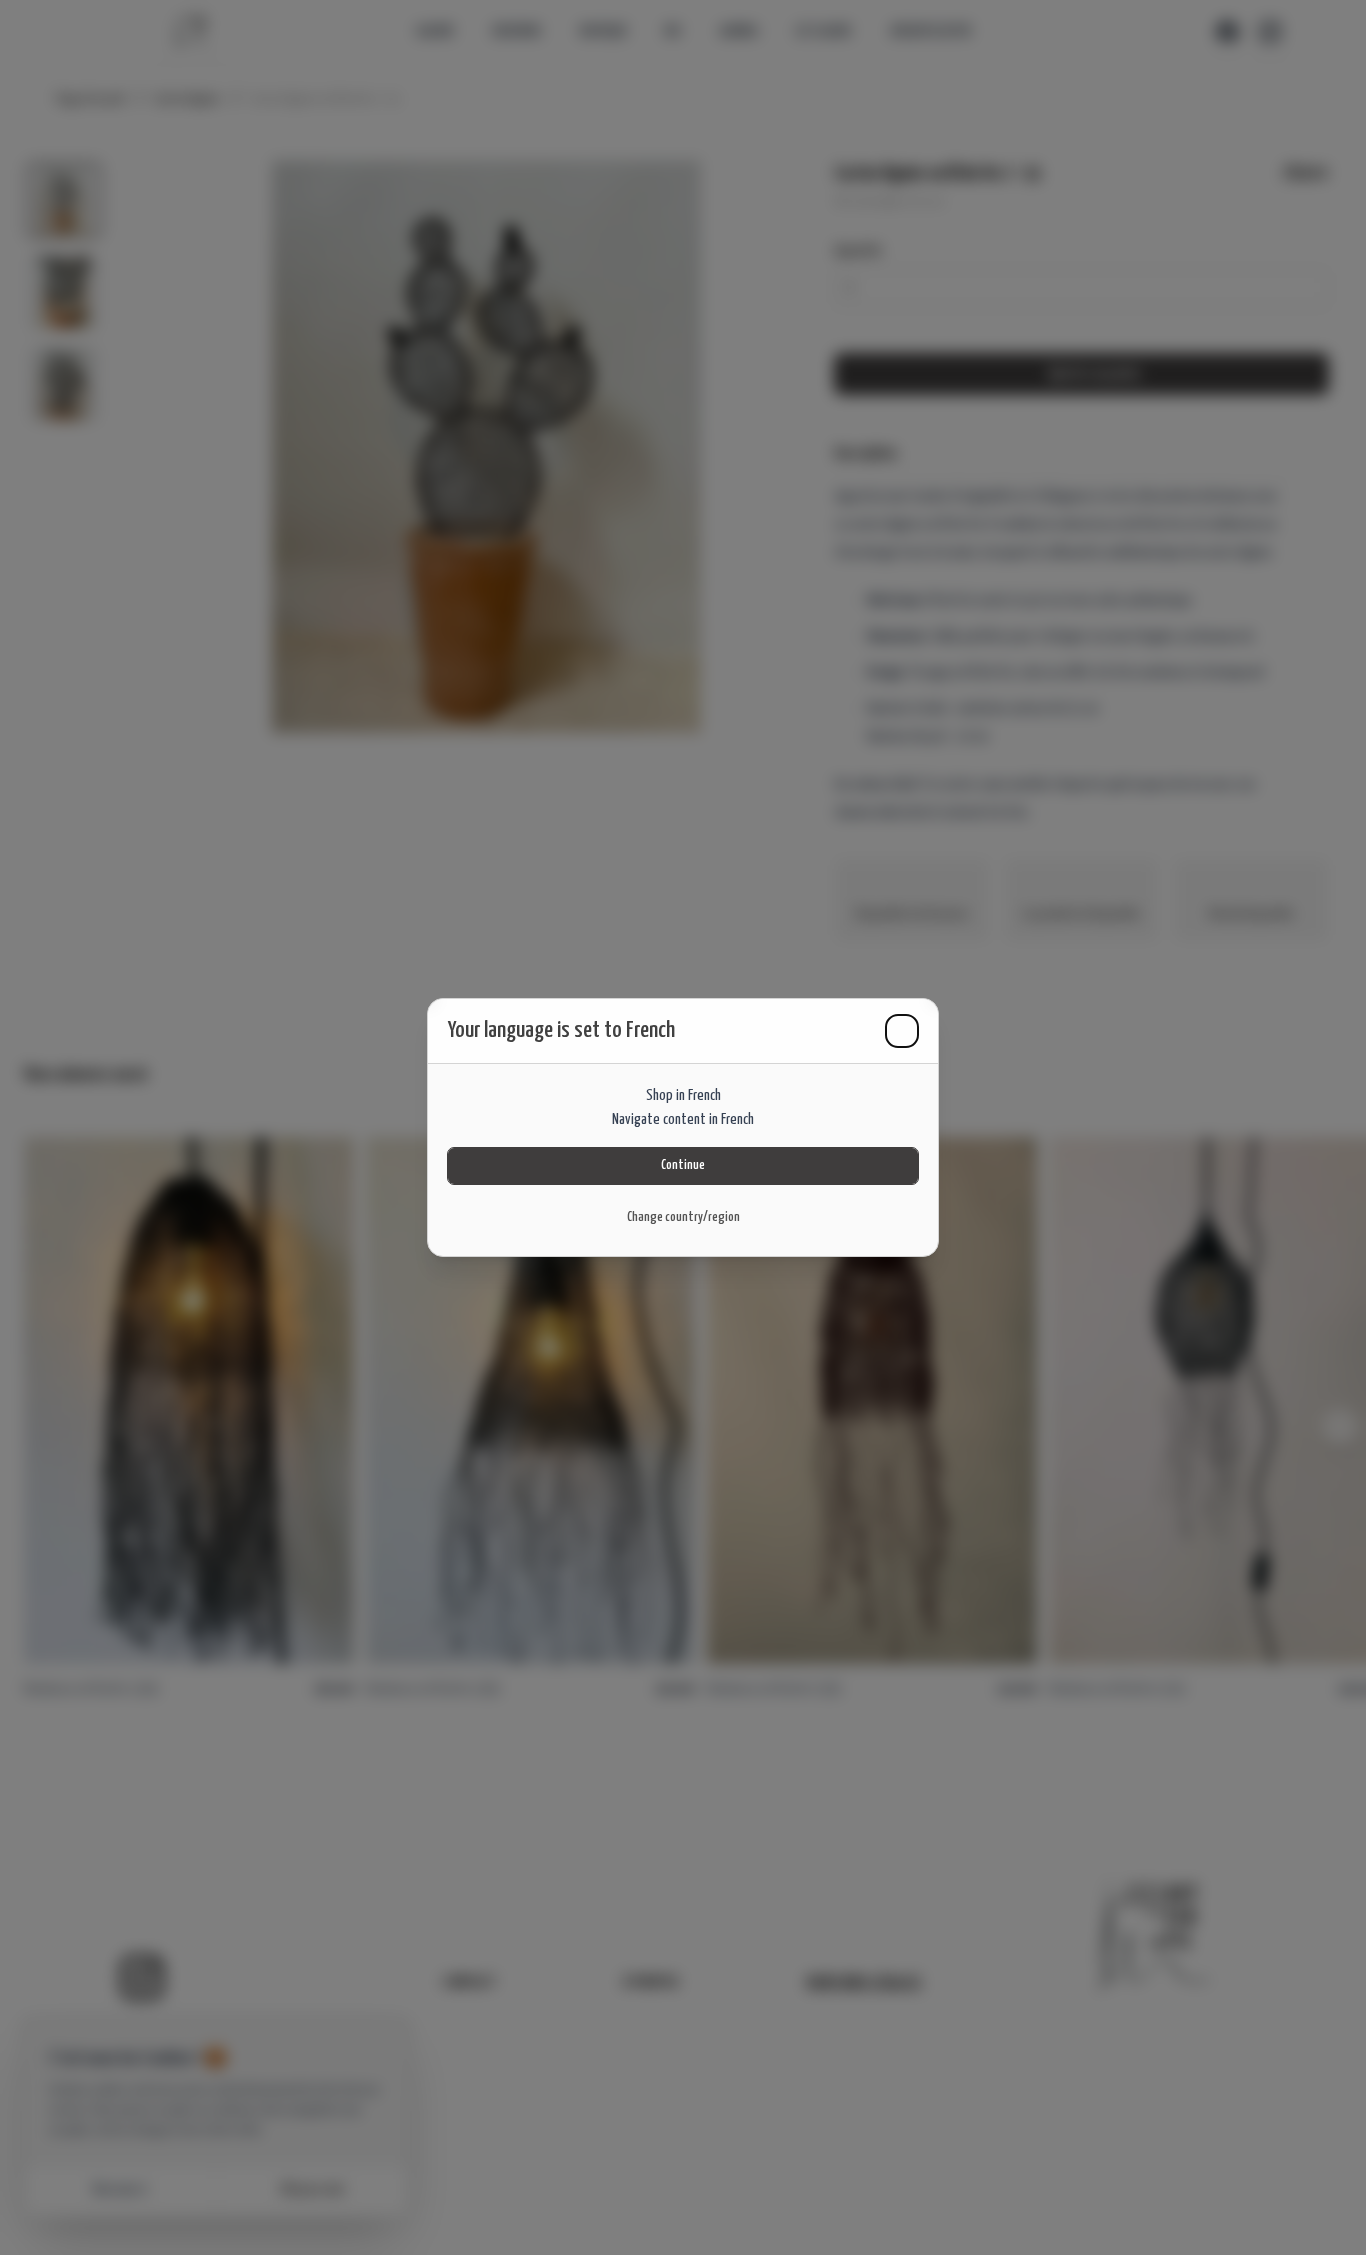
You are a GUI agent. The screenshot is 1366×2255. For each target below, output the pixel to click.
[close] (902, 1031)
